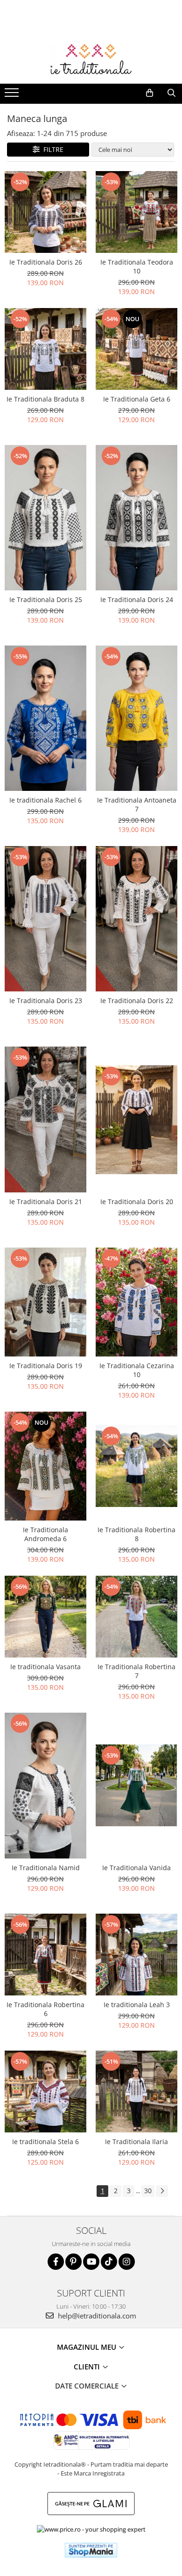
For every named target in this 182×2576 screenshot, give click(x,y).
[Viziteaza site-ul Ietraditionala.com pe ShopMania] (91, 2550)
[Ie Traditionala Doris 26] (45, 212)
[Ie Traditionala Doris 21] (45, 1119)
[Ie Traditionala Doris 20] (136, 1120)
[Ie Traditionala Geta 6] (136, 349)
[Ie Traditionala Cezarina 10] (136, 1302)
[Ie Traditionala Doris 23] (45, 919)
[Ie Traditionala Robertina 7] (136, 1617)
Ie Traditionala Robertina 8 (136, 1534)
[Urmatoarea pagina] (162, 2191)
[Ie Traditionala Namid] (45, 1785)
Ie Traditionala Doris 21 (46, 1202)
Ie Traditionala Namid (46, 1868)
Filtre (52, 149)
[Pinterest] (73, 2262)
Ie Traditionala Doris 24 (137, 599)
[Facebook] (56, 2262)
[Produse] (13, 95)
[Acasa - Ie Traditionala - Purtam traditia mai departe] (91, 60)
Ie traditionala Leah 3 (137, 2005)
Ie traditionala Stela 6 (45, 2142)
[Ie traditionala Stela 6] (45, 2092)
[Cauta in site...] (171, 93)
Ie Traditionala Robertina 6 (45, 2009)
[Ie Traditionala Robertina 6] (45, 1955)
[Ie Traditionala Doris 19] (45, 1302)
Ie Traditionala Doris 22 (137, 1001)
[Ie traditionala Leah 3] (136, 1955)
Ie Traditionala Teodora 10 (137, 266)
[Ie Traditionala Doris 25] (45, 518)
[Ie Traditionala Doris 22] (136, 919)
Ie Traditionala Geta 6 (137, 399)
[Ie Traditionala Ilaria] (136, 2092)
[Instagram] (127, 2262)
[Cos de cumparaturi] (150, 93)
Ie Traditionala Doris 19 (46, 1366)
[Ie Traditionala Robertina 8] (136, 1466)
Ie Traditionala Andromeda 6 (45, 1534)
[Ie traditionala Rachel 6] (45, 718)
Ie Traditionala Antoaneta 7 (137, 804)
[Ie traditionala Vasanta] (45, 1617)
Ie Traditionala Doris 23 (46, 1001)
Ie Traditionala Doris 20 (137, 1202)
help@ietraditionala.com (96, 2316)
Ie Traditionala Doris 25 (46, 599)
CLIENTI (88, 2367)
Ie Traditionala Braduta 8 (45, 399)
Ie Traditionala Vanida (136, 1868)
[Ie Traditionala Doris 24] (136, 518)
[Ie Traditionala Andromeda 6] (45, 1466)
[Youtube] (91, 2262)
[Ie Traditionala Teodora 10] (136, 212)
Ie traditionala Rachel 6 (45, 800)
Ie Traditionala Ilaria (136, 2142)
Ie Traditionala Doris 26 (46, 262)
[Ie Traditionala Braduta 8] (45, 349)
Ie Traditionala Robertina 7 (136, 1671)
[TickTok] (109, 2262)
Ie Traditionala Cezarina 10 (137, 1370)
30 (148, 2191)
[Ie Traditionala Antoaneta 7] (136, 718)
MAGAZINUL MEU (87, 2347)
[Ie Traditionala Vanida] (136, 1785)
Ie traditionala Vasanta (45, 1667)
